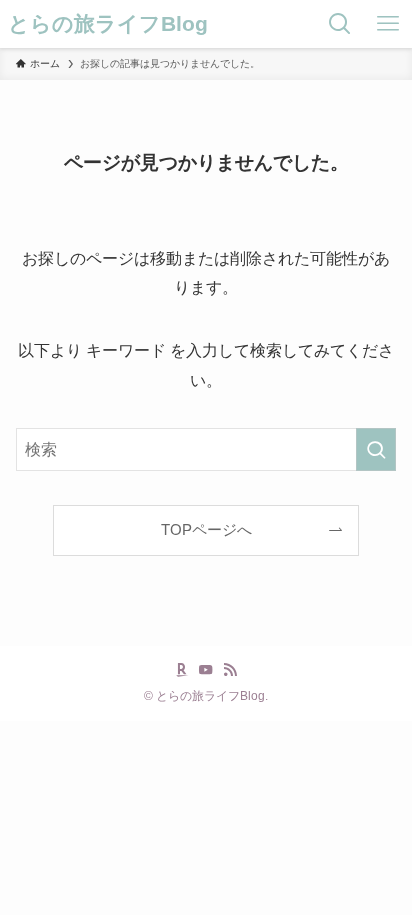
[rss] (230, 670)
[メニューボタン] (388, 24)
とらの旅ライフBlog (108, 24)
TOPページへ (206, 530)
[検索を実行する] (376, 449)
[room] (182, 670)
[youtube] (206, 670)
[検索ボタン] (340, 24)
